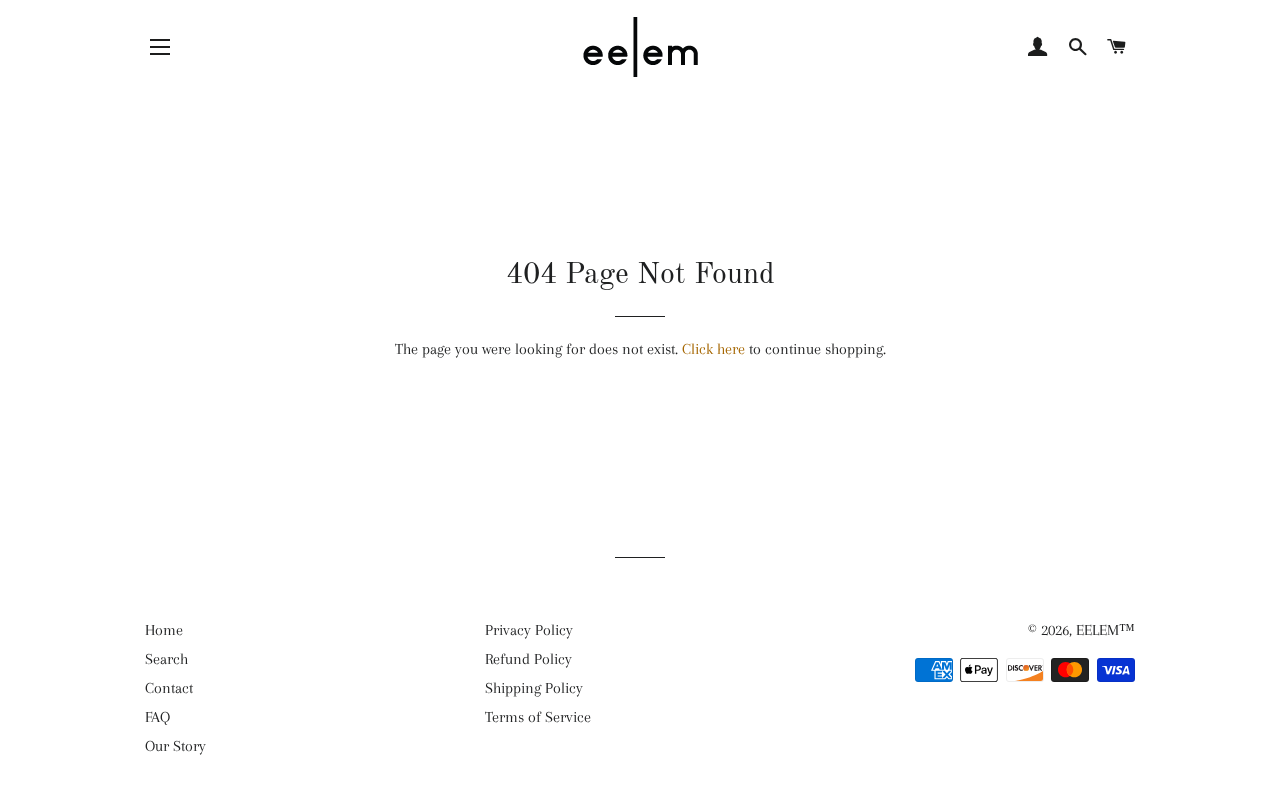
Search (166, 659)
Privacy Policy (529, 630)
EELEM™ (1105, 630)
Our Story (175, 746)
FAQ (157, 717)
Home (164, 630)
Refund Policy (528, 659)
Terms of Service (538, 717)
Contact (169, 688)
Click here (713, 349)
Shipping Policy (534, 688)
